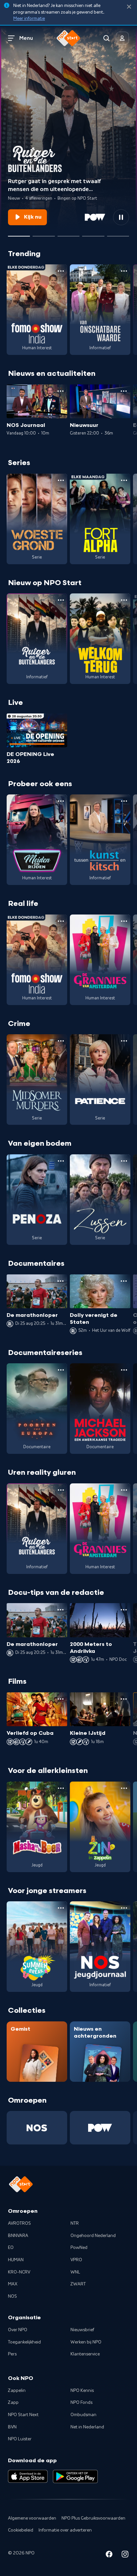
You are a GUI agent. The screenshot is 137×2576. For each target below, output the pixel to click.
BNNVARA (18, 2236)
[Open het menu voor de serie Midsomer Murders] (61, 1041)
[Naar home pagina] (68, 38)
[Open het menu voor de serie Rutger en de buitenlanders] (61, 600)
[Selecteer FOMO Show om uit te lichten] (44, 234)
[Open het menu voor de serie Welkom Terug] (124, 600)
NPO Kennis (82, 2391)
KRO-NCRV (19, 2272)
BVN (12, 2427)
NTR (75, 2223)
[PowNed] (100, 2128)
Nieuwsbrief (82, 2330)
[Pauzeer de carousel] (121, 217)
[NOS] (37, 2128)
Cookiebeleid (21, 2530)
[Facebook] (109, 2555)
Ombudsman (83, 2415)
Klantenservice (85, 2354)
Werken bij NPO (86, 2342)
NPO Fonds (81, 2403)
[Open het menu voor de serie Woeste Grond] (61, 480)
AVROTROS (19, 2223)
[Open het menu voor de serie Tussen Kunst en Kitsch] (124, 801)
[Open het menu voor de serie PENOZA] (61, 1161)
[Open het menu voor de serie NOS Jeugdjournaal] (124, 1908)
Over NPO (18, 2330)
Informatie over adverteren (65, 2530)
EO (11, 2248)
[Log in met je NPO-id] (122, 38)
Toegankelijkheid (24, 2342)
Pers (12, 2354)
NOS (12, 2296)
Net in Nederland (87, 2427)
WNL (75, 2272)
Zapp (13, 2403)
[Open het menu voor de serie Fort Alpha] (124, 480)
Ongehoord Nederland (93, 2236)
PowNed (79, 2248)
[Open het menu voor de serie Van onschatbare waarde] (124, 271)
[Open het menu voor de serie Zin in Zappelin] (124, 1788)
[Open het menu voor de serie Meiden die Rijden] (61, 801)
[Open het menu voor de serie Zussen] (124, 1161)
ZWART (78, 2284)
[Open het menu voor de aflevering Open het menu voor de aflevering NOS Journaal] (61, 391)
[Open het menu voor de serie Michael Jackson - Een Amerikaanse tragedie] (124, 1370)
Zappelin (17, 2391)
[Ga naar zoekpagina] (106, 38)
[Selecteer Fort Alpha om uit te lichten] (68, 234)
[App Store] (28, 2476)
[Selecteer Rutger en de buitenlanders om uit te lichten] (19, 234)
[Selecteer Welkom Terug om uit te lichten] (93, 234)
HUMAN (16, 2260)
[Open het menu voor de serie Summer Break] (61, 1908)
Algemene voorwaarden (32, 2518)
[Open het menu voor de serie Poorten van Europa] (61, 1370)
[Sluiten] (129, 7)
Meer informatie (29, 19)
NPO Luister (20, 2439)
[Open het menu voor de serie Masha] (61, 1788)
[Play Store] (75, 2476)
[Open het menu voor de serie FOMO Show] (61, 271)
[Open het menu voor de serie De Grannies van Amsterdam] (124, 921)
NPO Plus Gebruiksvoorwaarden (93, 2518)
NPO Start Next (23, 2415)
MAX (13, 2284)
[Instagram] (125, 2555)
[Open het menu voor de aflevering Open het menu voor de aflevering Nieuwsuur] (124, 391)
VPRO (76, 2260)
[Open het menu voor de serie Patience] (124, 1041)
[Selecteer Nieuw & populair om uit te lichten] (118, 234)
